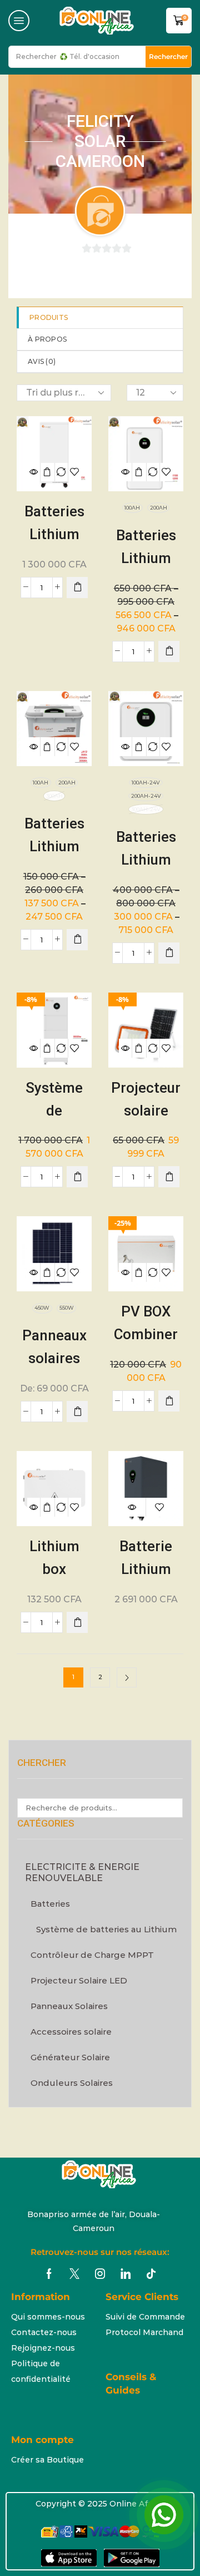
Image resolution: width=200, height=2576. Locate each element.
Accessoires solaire (71, 2032)
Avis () (42, 361)
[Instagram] (100, 2274)
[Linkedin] (126, 2274)
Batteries (50, 1904)
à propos (47, 339)
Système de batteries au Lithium (106, 1929)
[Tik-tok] (151, 2274)
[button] (19, 21)
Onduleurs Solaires (72, 2083)
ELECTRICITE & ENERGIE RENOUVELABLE (82, 1872)
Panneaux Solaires (69, 2006)
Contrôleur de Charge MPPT (92, 1955)
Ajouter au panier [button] (47, 472)
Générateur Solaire (70, 2057)
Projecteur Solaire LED (79, 1980)
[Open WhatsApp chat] (164, 2515)
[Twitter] (74, 2274)
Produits (49, 317)
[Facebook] (49, 2274)
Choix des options (139, 472)
